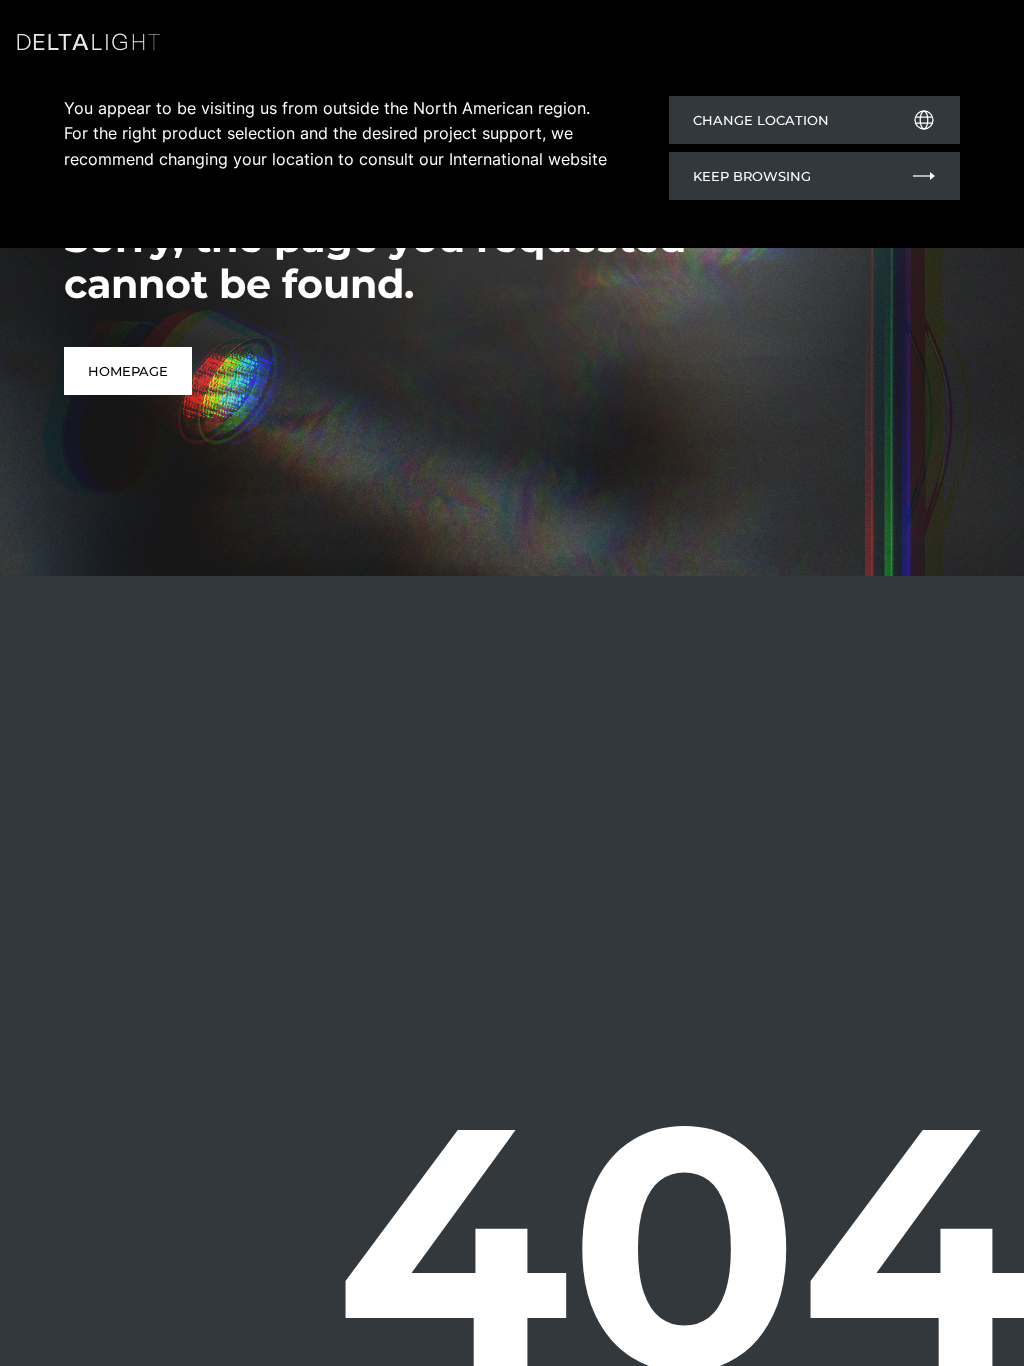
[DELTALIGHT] (92, 46)
